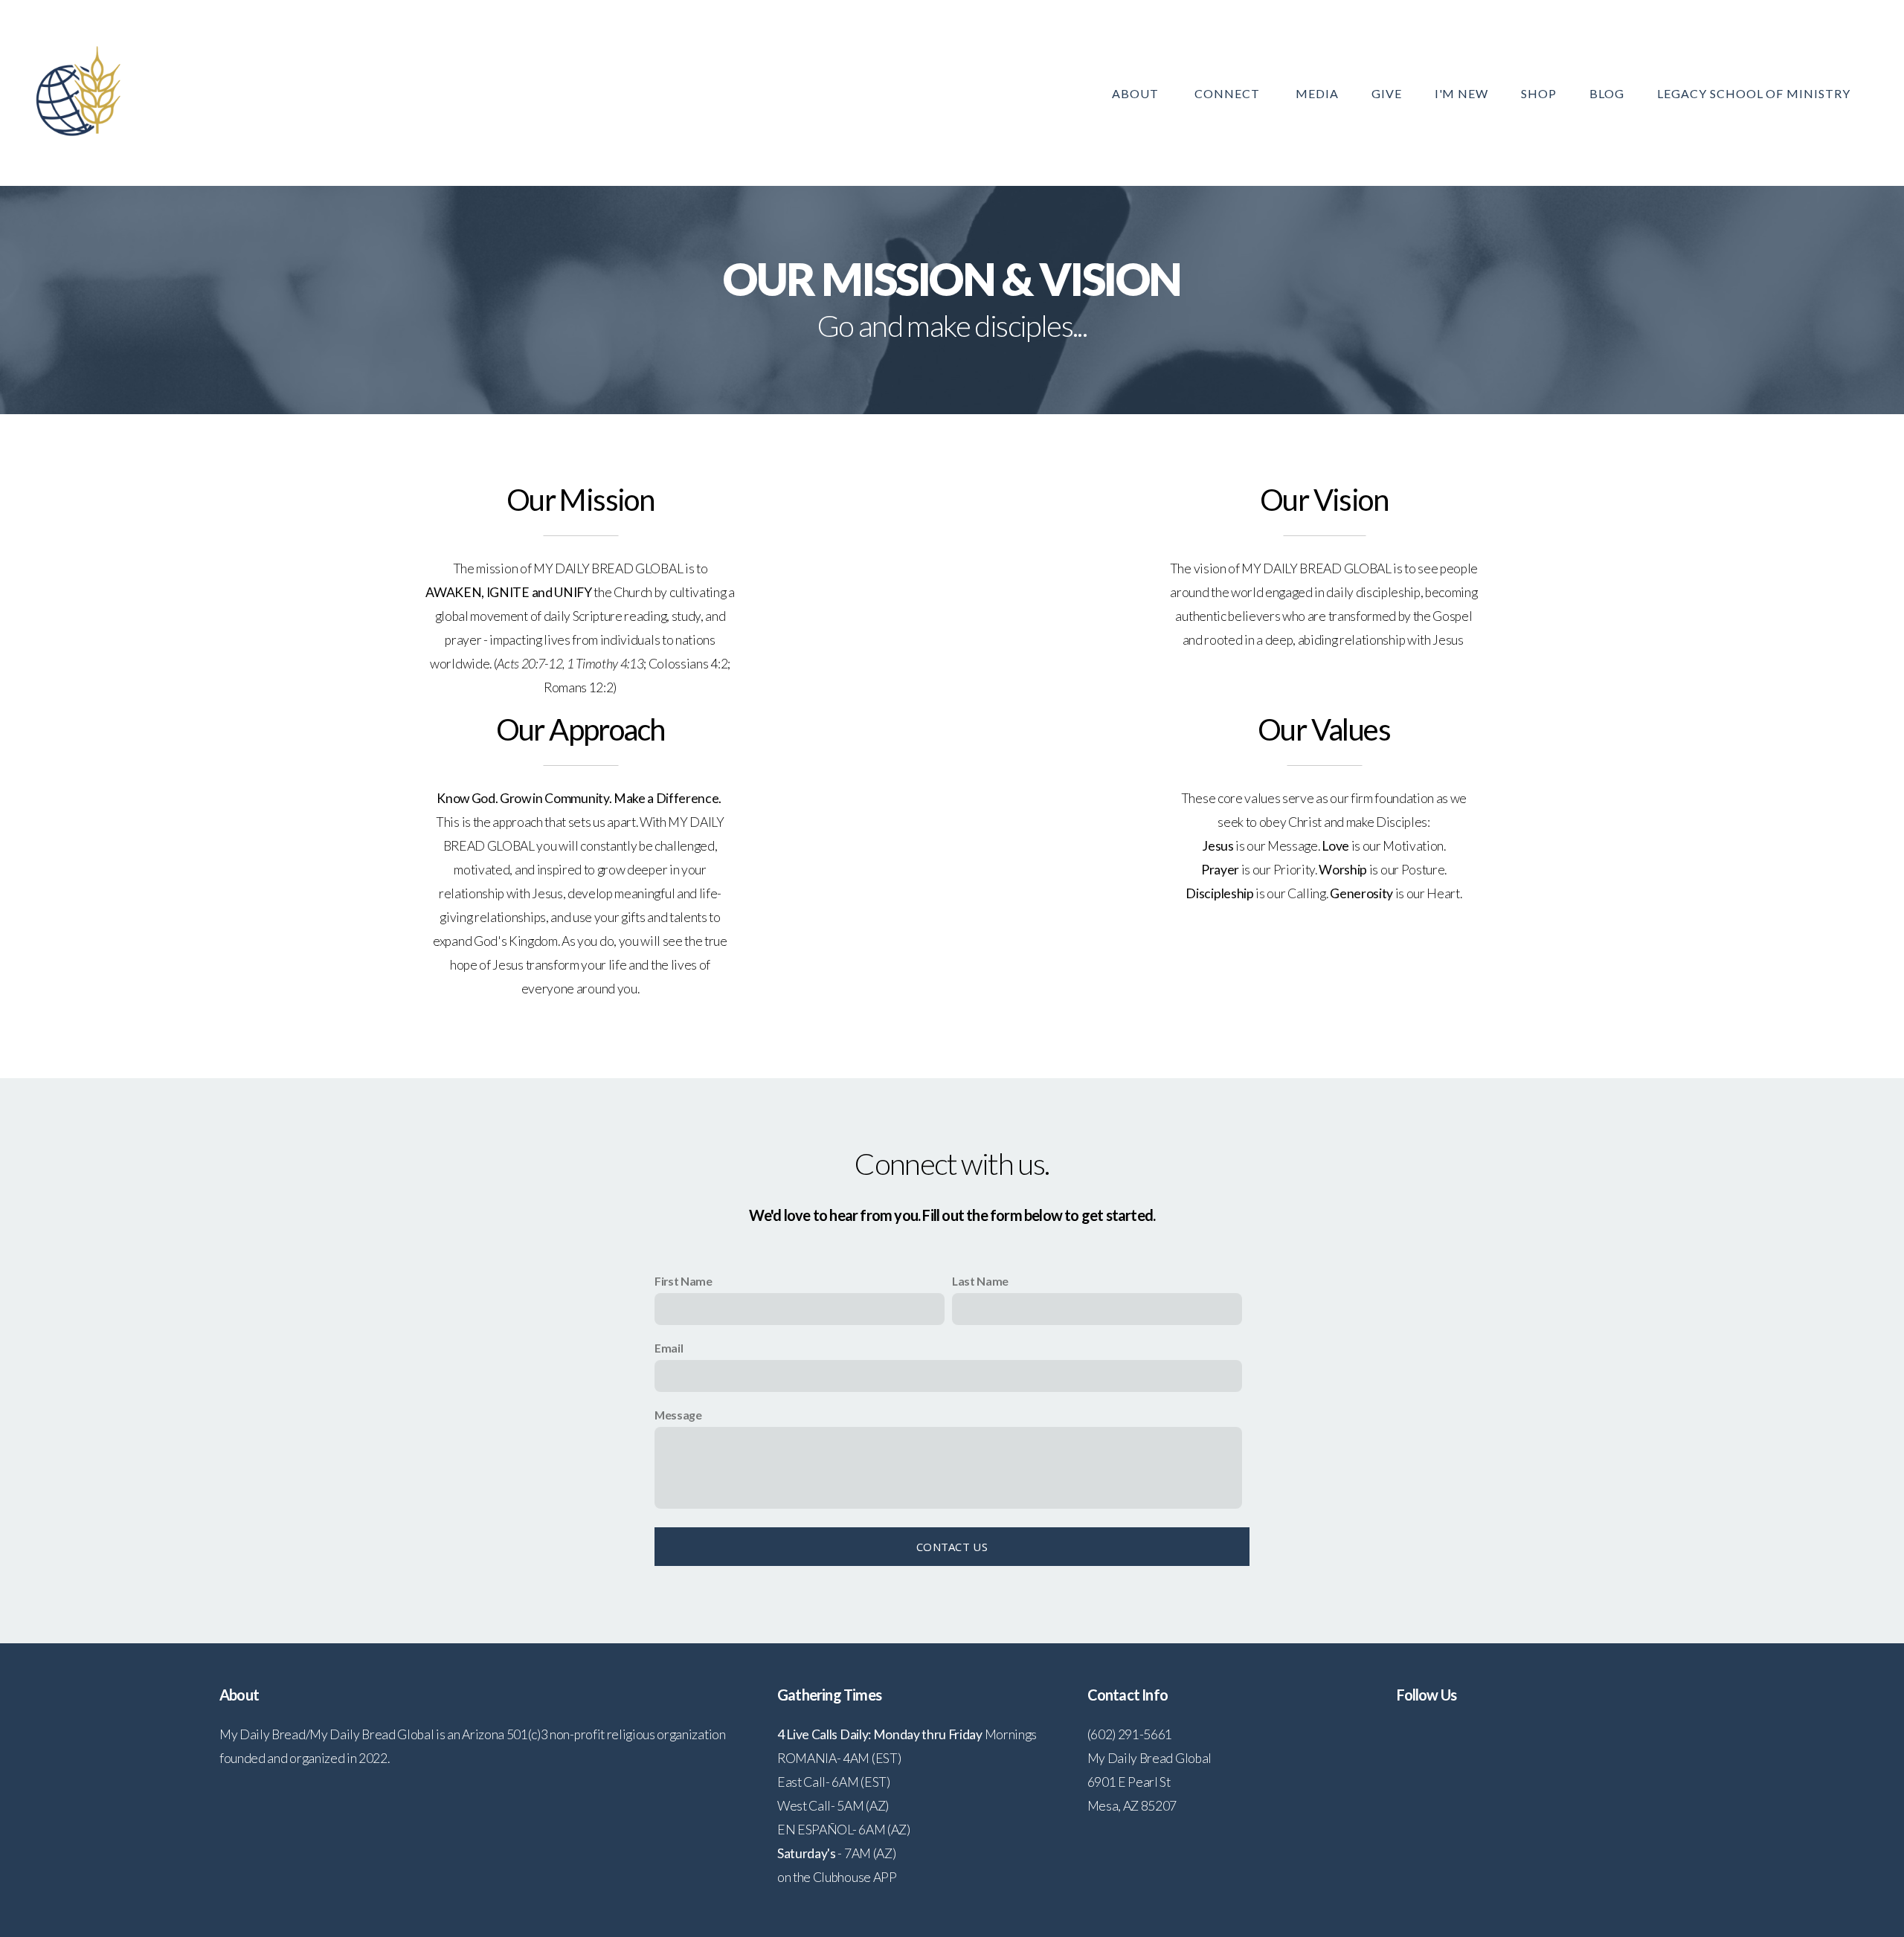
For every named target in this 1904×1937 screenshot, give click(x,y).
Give (1387, 93)
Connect (1229, 93)
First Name (684, 1281)
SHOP (1539, 93)
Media (1317, 93)
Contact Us (952, 1547)
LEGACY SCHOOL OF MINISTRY (1754, 93)
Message (678, 1415)
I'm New (1462, 93)
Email (669, 1348)
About (1137, 93)
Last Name (980, 1281)
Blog (1607, 93)
